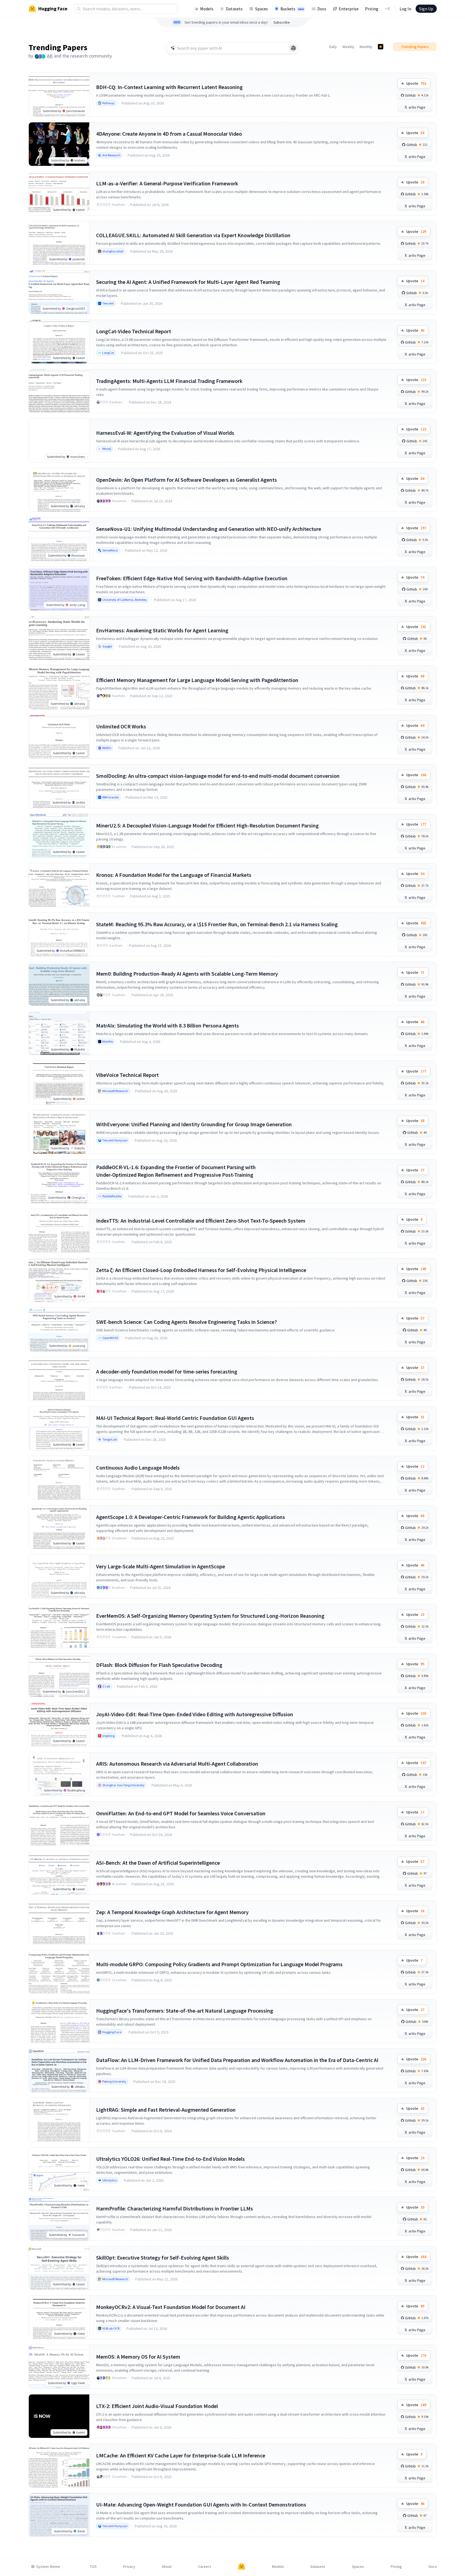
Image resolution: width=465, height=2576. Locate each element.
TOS (93, 2567)
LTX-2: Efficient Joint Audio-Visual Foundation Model (157, 2406)
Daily (333, 47)
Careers (205, 2567)
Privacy (129, 2567)
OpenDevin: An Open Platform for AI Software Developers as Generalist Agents (186, 480)
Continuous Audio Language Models (138, 1468)
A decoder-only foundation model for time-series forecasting (167, 1371)
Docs (322, 9)
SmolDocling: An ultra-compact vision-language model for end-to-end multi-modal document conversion (218, 776)
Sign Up (426, 9)
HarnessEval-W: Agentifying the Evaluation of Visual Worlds (165, 433)
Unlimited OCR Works (121, 726)
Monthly (366, 47)
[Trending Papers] (381, 47)
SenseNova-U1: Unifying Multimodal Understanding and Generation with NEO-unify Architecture (209, 529)
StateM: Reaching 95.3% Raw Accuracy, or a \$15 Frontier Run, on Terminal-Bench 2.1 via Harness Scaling (217, 924)
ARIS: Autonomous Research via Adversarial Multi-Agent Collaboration (177, 1764)
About (167, 2567)
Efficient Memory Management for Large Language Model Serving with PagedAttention (197, 680)
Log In (405, 9)
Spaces (262, 9)
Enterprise (349, 9)
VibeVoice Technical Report (127, 1075)
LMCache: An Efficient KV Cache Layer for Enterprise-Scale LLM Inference (181, 2455)
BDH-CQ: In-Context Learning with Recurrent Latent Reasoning (169, 87)
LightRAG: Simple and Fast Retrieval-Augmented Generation (166, 2110)
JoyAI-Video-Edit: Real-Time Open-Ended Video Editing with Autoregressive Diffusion (195, 1714)
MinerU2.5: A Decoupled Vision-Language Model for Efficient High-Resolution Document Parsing (207, 825)
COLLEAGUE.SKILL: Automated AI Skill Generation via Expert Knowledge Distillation (193, 235)
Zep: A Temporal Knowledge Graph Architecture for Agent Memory (172, 1912)
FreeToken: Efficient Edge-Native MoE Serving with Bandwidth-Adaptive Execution (192, 578)
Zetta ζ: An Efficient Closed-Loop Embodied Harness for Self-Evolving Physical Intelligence (201, 1270)
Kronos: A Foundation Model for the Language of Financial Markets (174, 875)
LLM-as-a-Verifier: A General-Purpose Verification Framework (167, 183)
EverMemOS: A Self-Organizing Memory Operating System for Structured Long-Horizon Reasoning (210, 1616)
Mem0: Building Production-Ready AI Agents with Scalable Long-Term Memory (187, 974)
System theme (48, 2567)
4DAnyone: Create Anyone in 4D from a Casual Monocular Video (169, 134)
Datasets (234, 9)
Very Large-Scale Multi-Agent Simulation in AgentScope (161, 1566)
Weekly (348, 47)
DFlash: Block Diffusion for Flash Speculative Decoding (159, 1665)
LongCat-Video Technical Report (134, 331)
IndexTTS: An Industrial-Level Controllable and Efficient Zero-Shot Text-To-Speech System (201, 1221)
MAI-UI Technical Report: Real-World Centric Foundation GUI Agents (175, 1418)
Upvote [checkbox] (416, 83)
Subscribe (282, 22)
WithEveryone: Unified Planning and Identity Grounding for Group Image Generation (194, 1124)
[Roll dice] (293, 48)
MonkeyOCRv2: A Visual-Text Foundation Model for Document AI (171, 2307)
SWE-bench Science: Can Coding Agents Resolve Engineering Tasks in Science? (186, 1322)
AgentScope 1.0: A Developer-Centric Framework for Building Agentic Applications (191, 1517)
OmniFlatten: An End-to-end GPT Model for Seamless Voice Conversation (181, 1813)
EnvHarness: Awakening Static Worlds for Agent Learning (162, 630)
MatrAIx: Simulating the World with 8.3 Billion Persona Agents (167, 1025)
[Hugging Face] (242, 2567)
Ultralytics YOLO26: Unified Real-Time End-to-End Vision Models (170, 2159)
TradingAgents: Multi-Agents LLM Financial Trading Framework (169, 381)
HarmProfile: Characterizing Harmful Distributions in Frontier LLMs (175, 2208)
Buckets (292, 9)
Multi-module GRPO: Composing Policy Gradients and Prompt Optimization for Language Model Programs (219, 1964)
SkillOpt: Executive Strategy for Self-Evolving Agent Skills (163, 2258)
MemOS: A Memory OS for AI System (138, 2357)
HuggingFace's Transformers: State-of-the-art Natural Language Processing (185, 2011)
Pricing (372, 9)
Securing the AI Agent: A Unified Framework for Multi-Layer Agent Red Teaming (188, 282)
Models (207, 9)
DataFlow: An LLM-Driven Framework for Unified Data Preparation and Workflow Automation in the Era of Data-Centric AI (237, 2060)
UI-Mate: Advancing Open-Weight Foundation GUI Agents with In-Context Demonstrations (201, 2504)
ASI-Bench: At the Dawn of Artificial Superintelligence (158, 1863)
